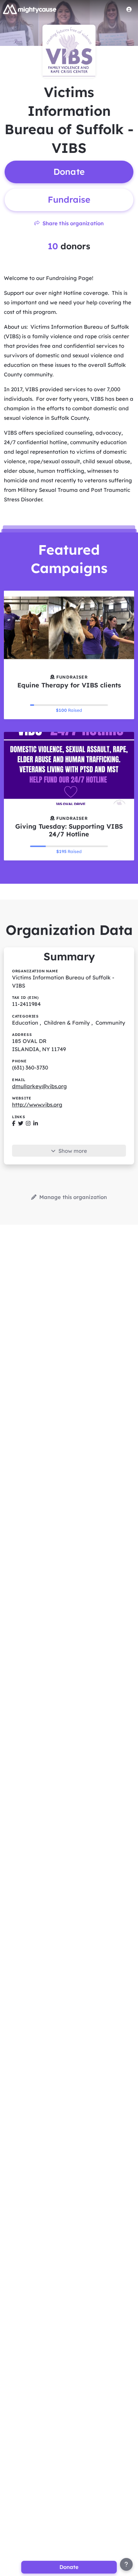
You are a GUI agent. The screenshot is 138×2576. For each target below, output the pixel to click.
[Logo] (30, 9)
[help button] (126, 2564)
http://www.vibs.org (37, 1105)
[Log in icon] (129, 9)
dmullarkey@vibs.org (39, 1086)
